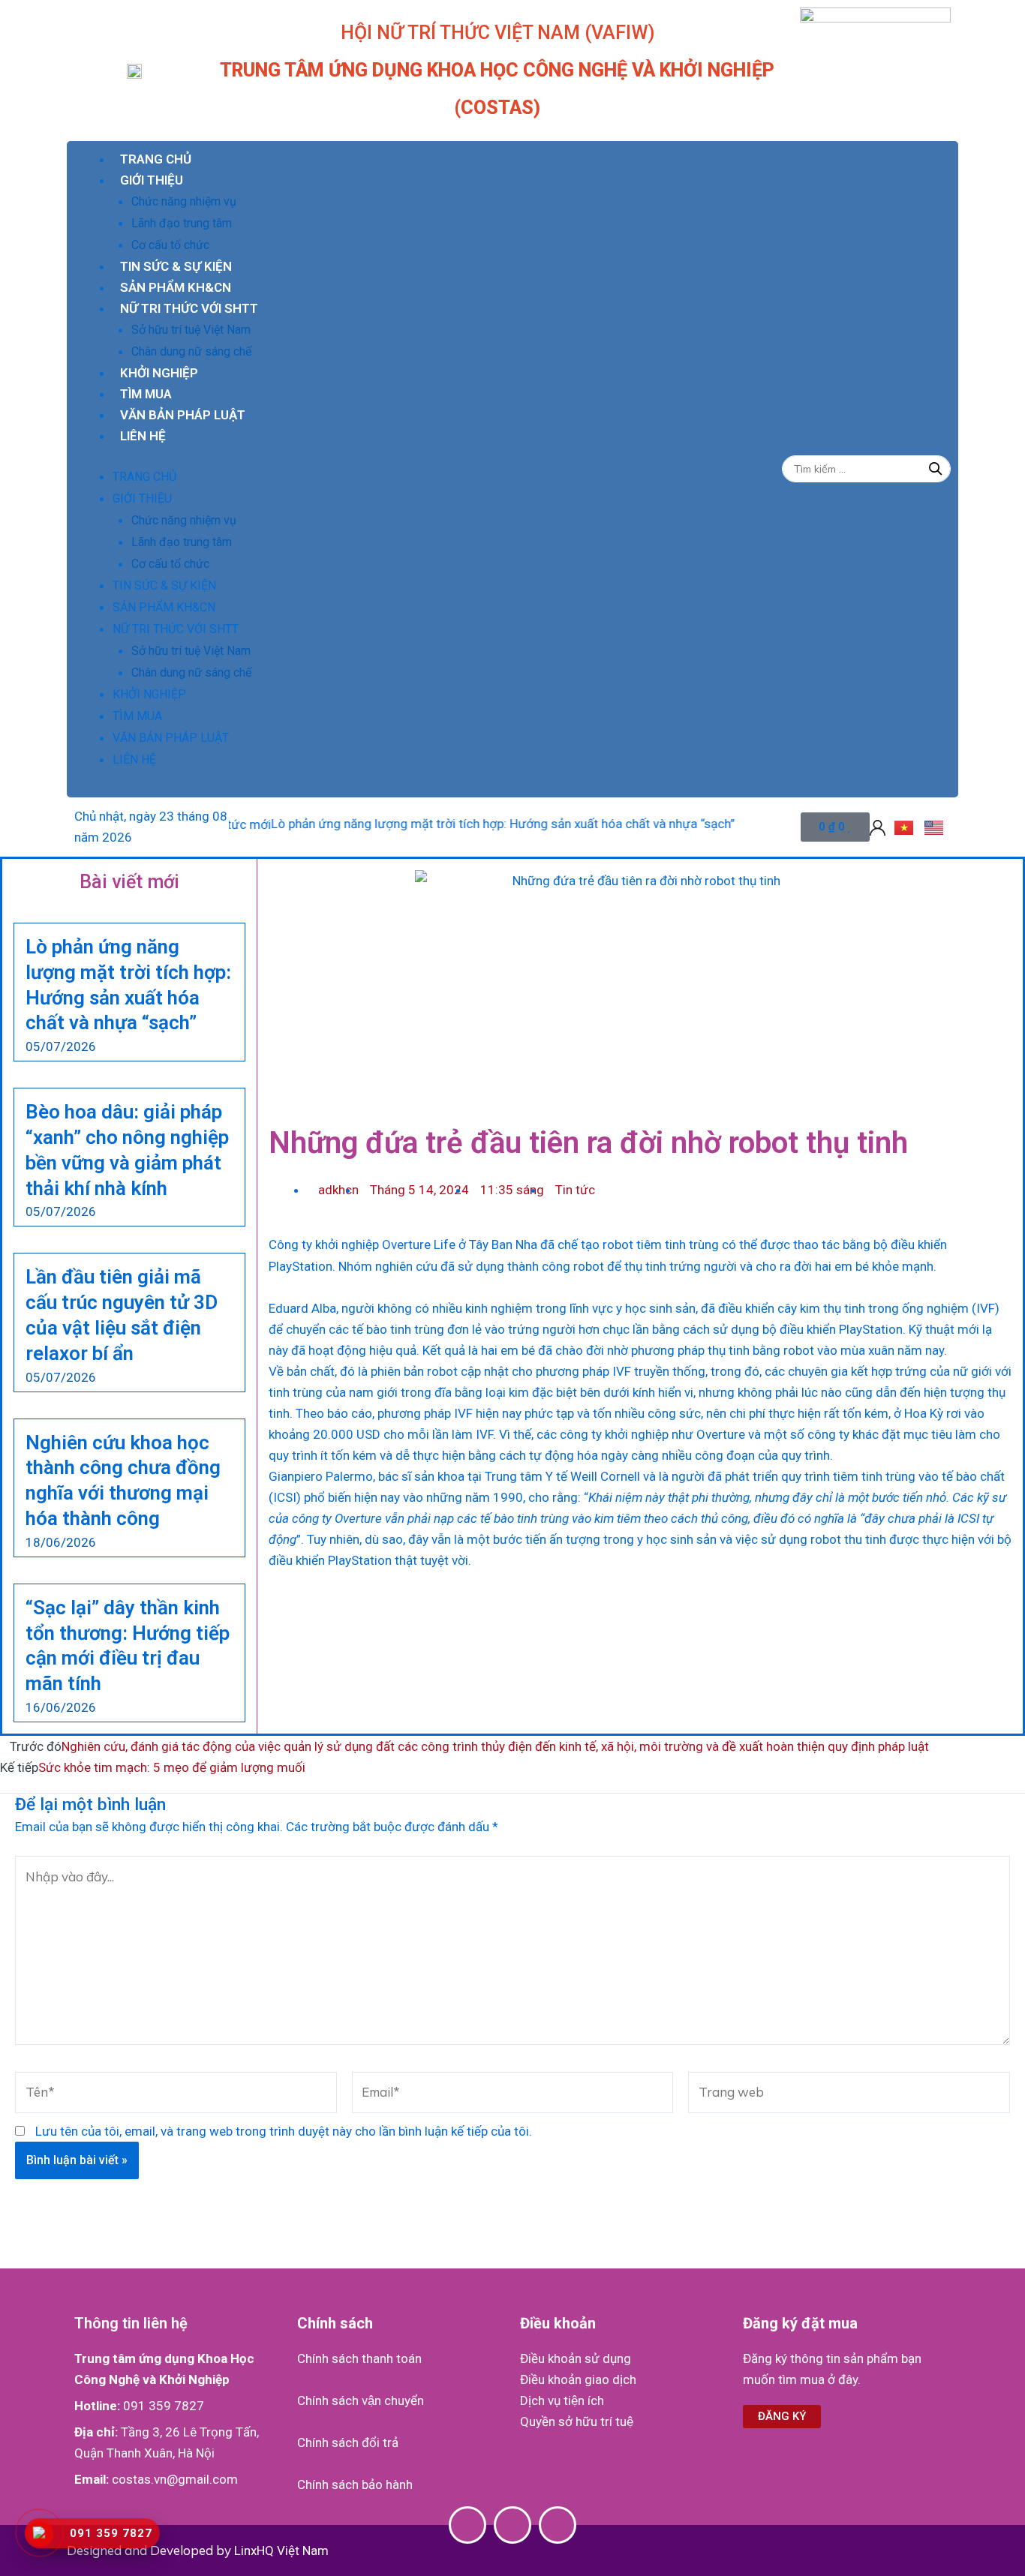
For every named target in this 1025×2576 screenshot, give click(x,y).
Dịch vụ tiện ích (562, 2400)
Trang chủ (156, 159)
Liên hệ (143, 436)
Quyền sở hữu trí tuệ (577, 2421)
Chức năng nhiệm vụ (184, 201)
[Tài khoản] (878, 827)
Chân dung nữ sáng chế (191, 351)
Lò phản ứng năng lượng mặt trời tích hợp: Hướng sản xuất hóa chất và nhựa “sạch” (455, 824)
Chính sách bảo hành (355, 2484)
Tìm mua (146, 394)
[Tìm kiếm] (936, 469)
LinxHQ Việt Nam (281, 2550)
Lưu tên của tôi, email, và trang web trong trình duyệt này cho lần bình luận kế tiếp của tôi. (284, 2131)
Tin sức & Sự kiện (176, 266)
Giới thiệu (152, 180)
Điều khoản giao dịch (578, 2379)
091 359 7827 (164, 2406)
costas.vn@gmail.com (175, 2479)
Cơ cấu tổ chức (170, 245)
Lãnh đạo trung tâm (182, 223)
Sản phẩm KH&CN (176, 287)
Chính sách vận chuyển (361, 2400)
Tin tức (575, 1190)
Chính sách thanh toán (359, 2358)
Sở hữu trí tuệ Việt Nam (191, 330)
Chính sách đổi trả (348, 2442)
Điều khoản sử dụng (576, 2358)
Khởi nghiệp (159, 373)
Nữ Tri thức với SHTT (189, 308)
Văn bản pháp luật (183, 415)
